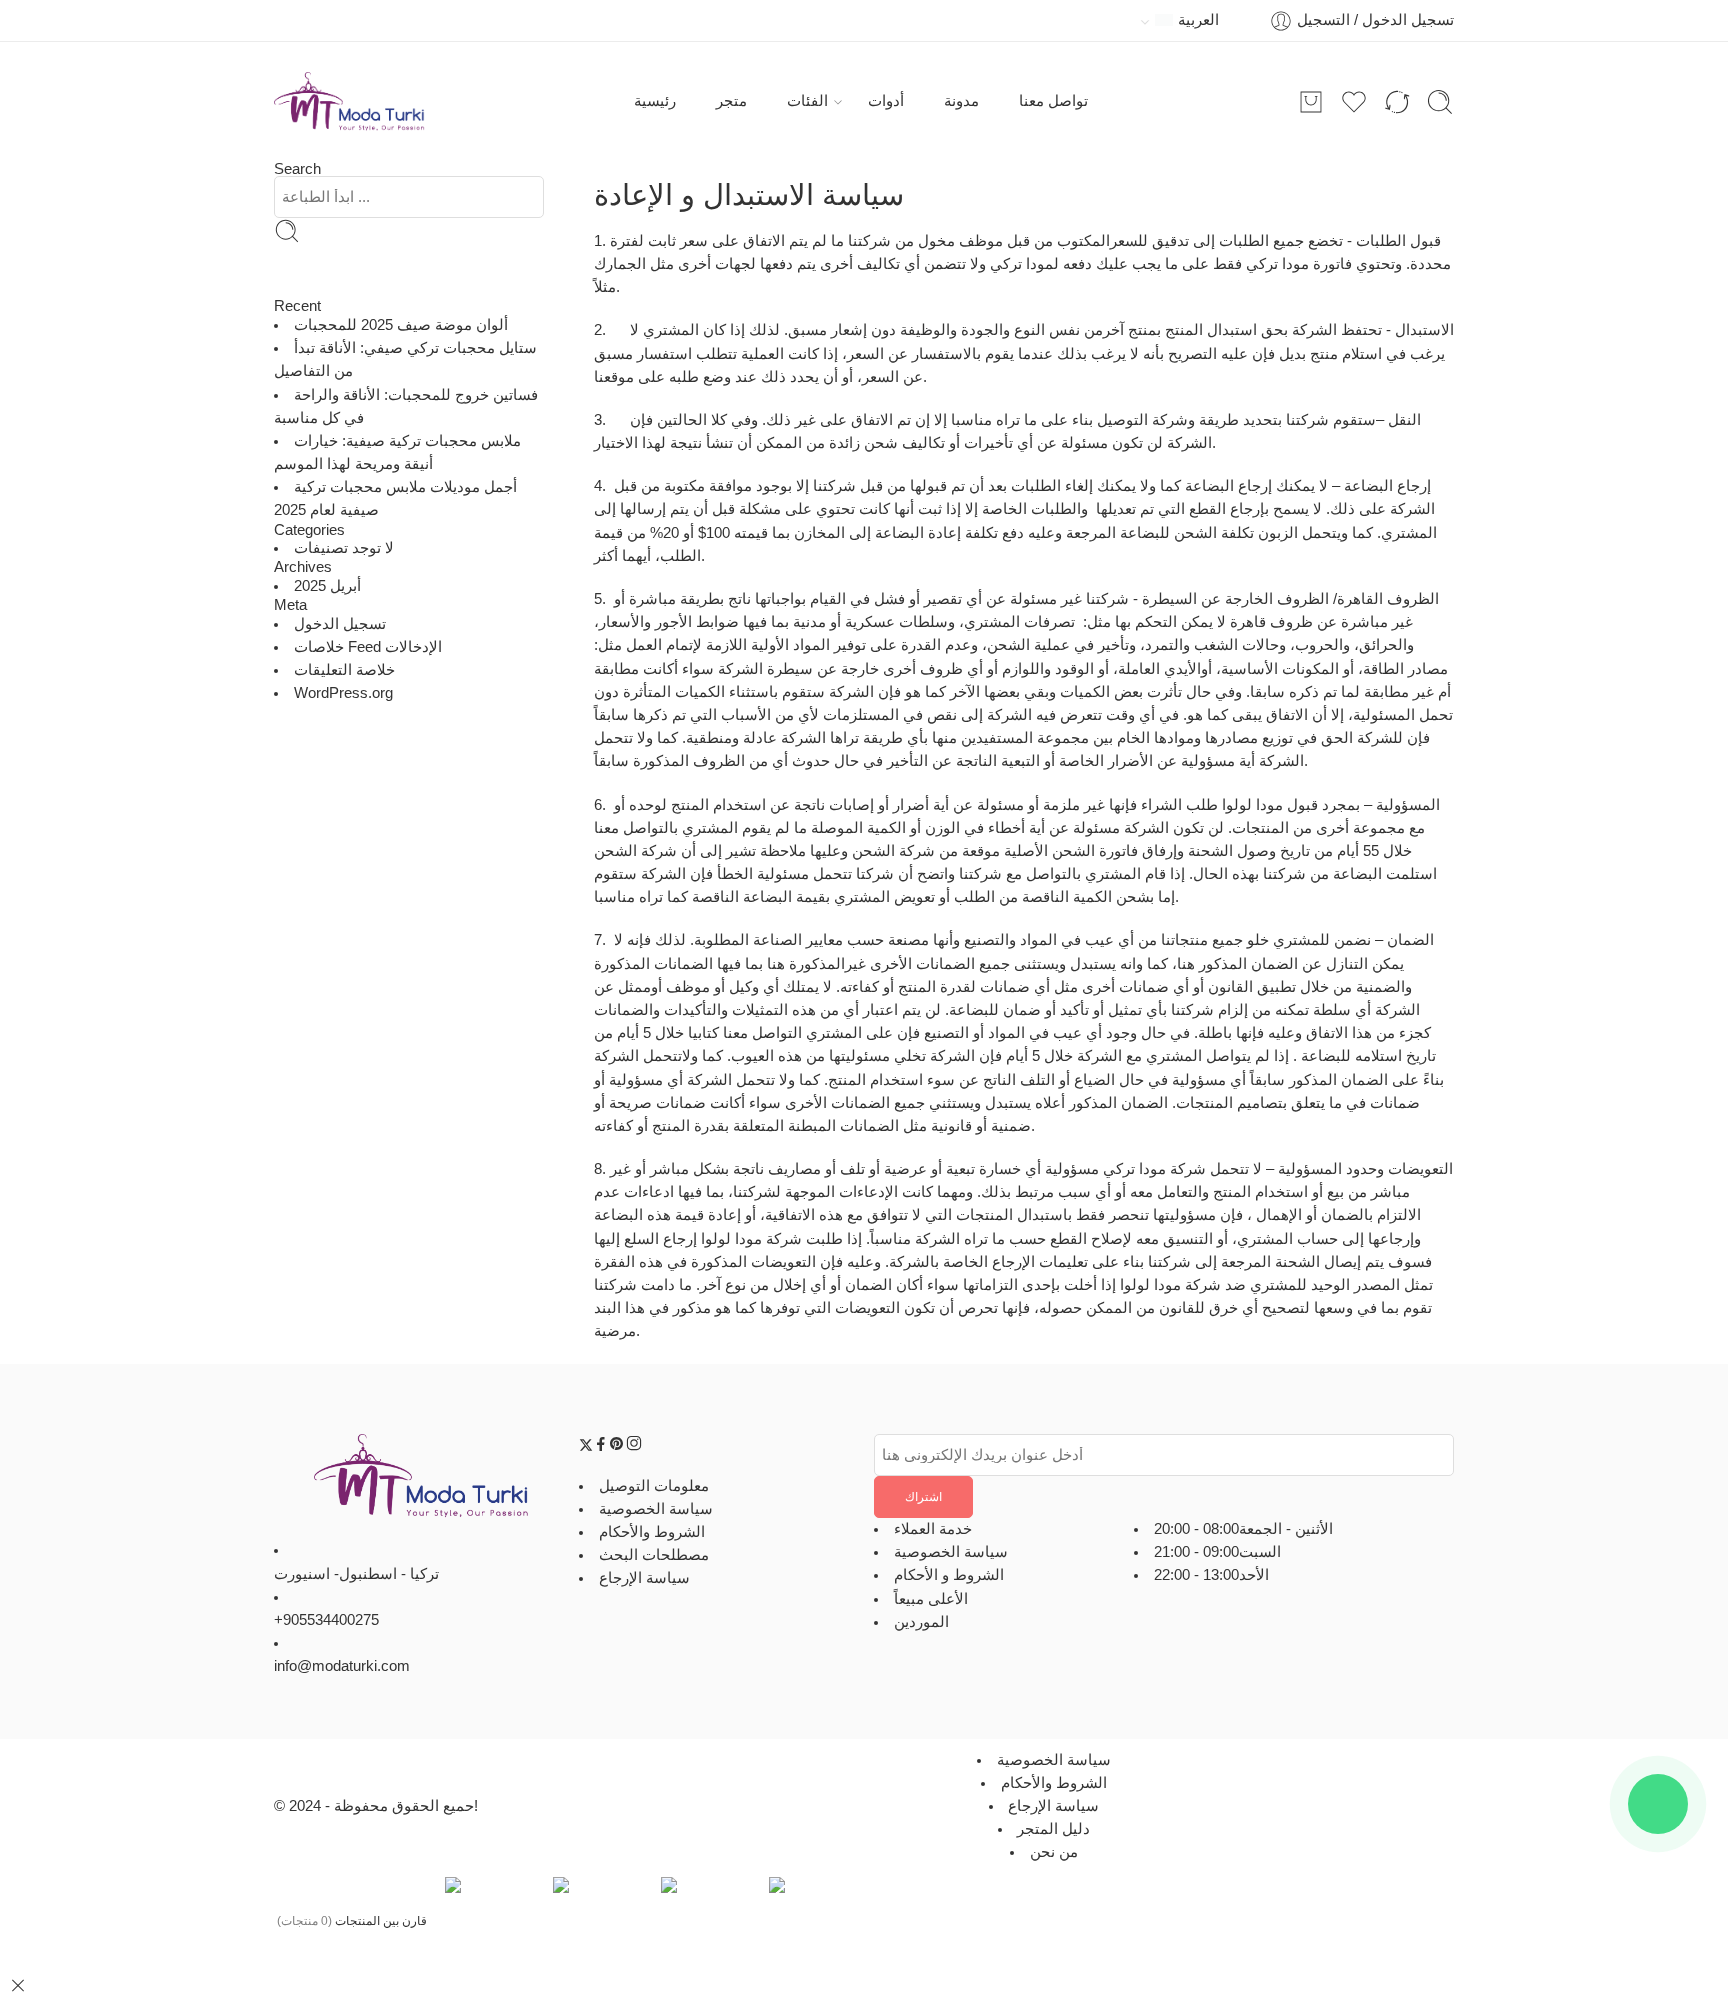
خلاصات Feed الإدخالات (368, 647)
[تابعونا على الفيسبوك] (601, 1447)
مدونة (961, 101)
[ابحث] (1440, 102)
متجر (731, 101)
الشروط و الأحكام (949, 1575)
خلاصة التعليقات (344, 670)
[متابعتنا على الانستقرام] (634, 1447)
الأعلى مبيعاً (931, 1598)
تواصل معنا (1053, 101)
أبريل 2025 (327, 586)
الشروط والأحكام (652, 1531)
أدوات (886, 101)
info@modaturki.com (342, 1666)
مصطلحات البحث (654, 1555)
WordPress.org (343, 693)
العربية (1198, 20)
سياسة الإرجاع (644, 1578)
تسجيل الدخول (340, 624)
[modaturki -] (349, 102)
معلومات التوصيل (654, 1485)
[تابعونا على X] (586, 1447)
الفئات (807, 101)
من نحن (1054, 1852)
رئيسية (655, 101)
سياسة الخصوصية (656, 1508)
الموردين (921, 1621)
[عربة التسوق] (1311, 102)
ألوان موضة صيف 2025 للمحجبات (401, 325)
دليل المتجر (1053, 1829)
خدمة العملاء (933, 1529)
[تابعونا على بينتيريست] (617, 1447)
